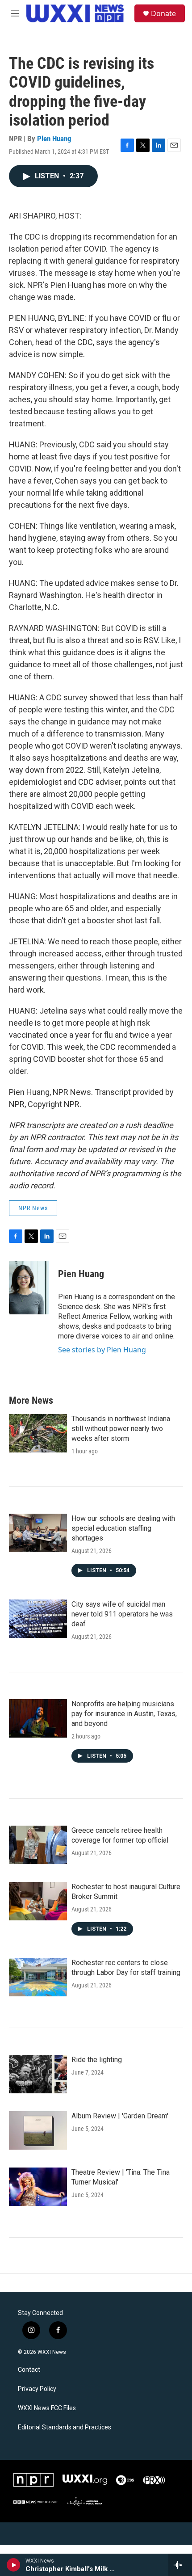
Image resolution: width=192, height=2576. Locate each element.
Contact (29, 2370)
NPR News (33, 1208)
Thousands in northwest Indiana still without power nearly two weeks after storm (121, 1429)
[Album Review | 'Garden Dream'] (38, 2130)
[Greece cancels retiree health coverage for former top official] (38, 1845)
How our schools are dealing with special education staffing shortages (123, 1528)
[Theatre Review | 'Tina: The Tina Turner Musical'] (38, 2187)
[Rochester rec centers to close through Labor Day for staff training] (38, 1977)
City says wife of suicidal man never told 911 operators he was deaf (122, 1614)
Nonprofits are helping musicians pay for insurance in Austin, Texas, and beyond (124, 1714)
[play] (14, 2565)
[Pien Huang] (29, 1288)
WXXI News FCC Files (47, 2408)
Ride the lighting (97, 2060)
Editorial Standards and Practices (65, 2427)
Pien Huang (54, 139)
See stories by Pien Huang (102, 1350)
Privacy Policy (37, 2389)
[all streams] (180, 2565)
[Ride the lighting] (38, 2074)
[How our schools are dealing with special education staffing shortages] (38, 1533)
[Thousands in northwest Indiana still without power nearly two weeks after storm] (38, 1433)
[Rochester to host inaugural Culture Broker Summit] (38, 1901)
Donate (163, 13)
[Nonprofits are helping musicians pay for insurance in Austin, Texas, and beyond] (38, 1718)
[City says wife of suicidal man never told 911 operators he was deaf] (38, 1619)
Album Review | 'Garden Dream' (120, 2116)
